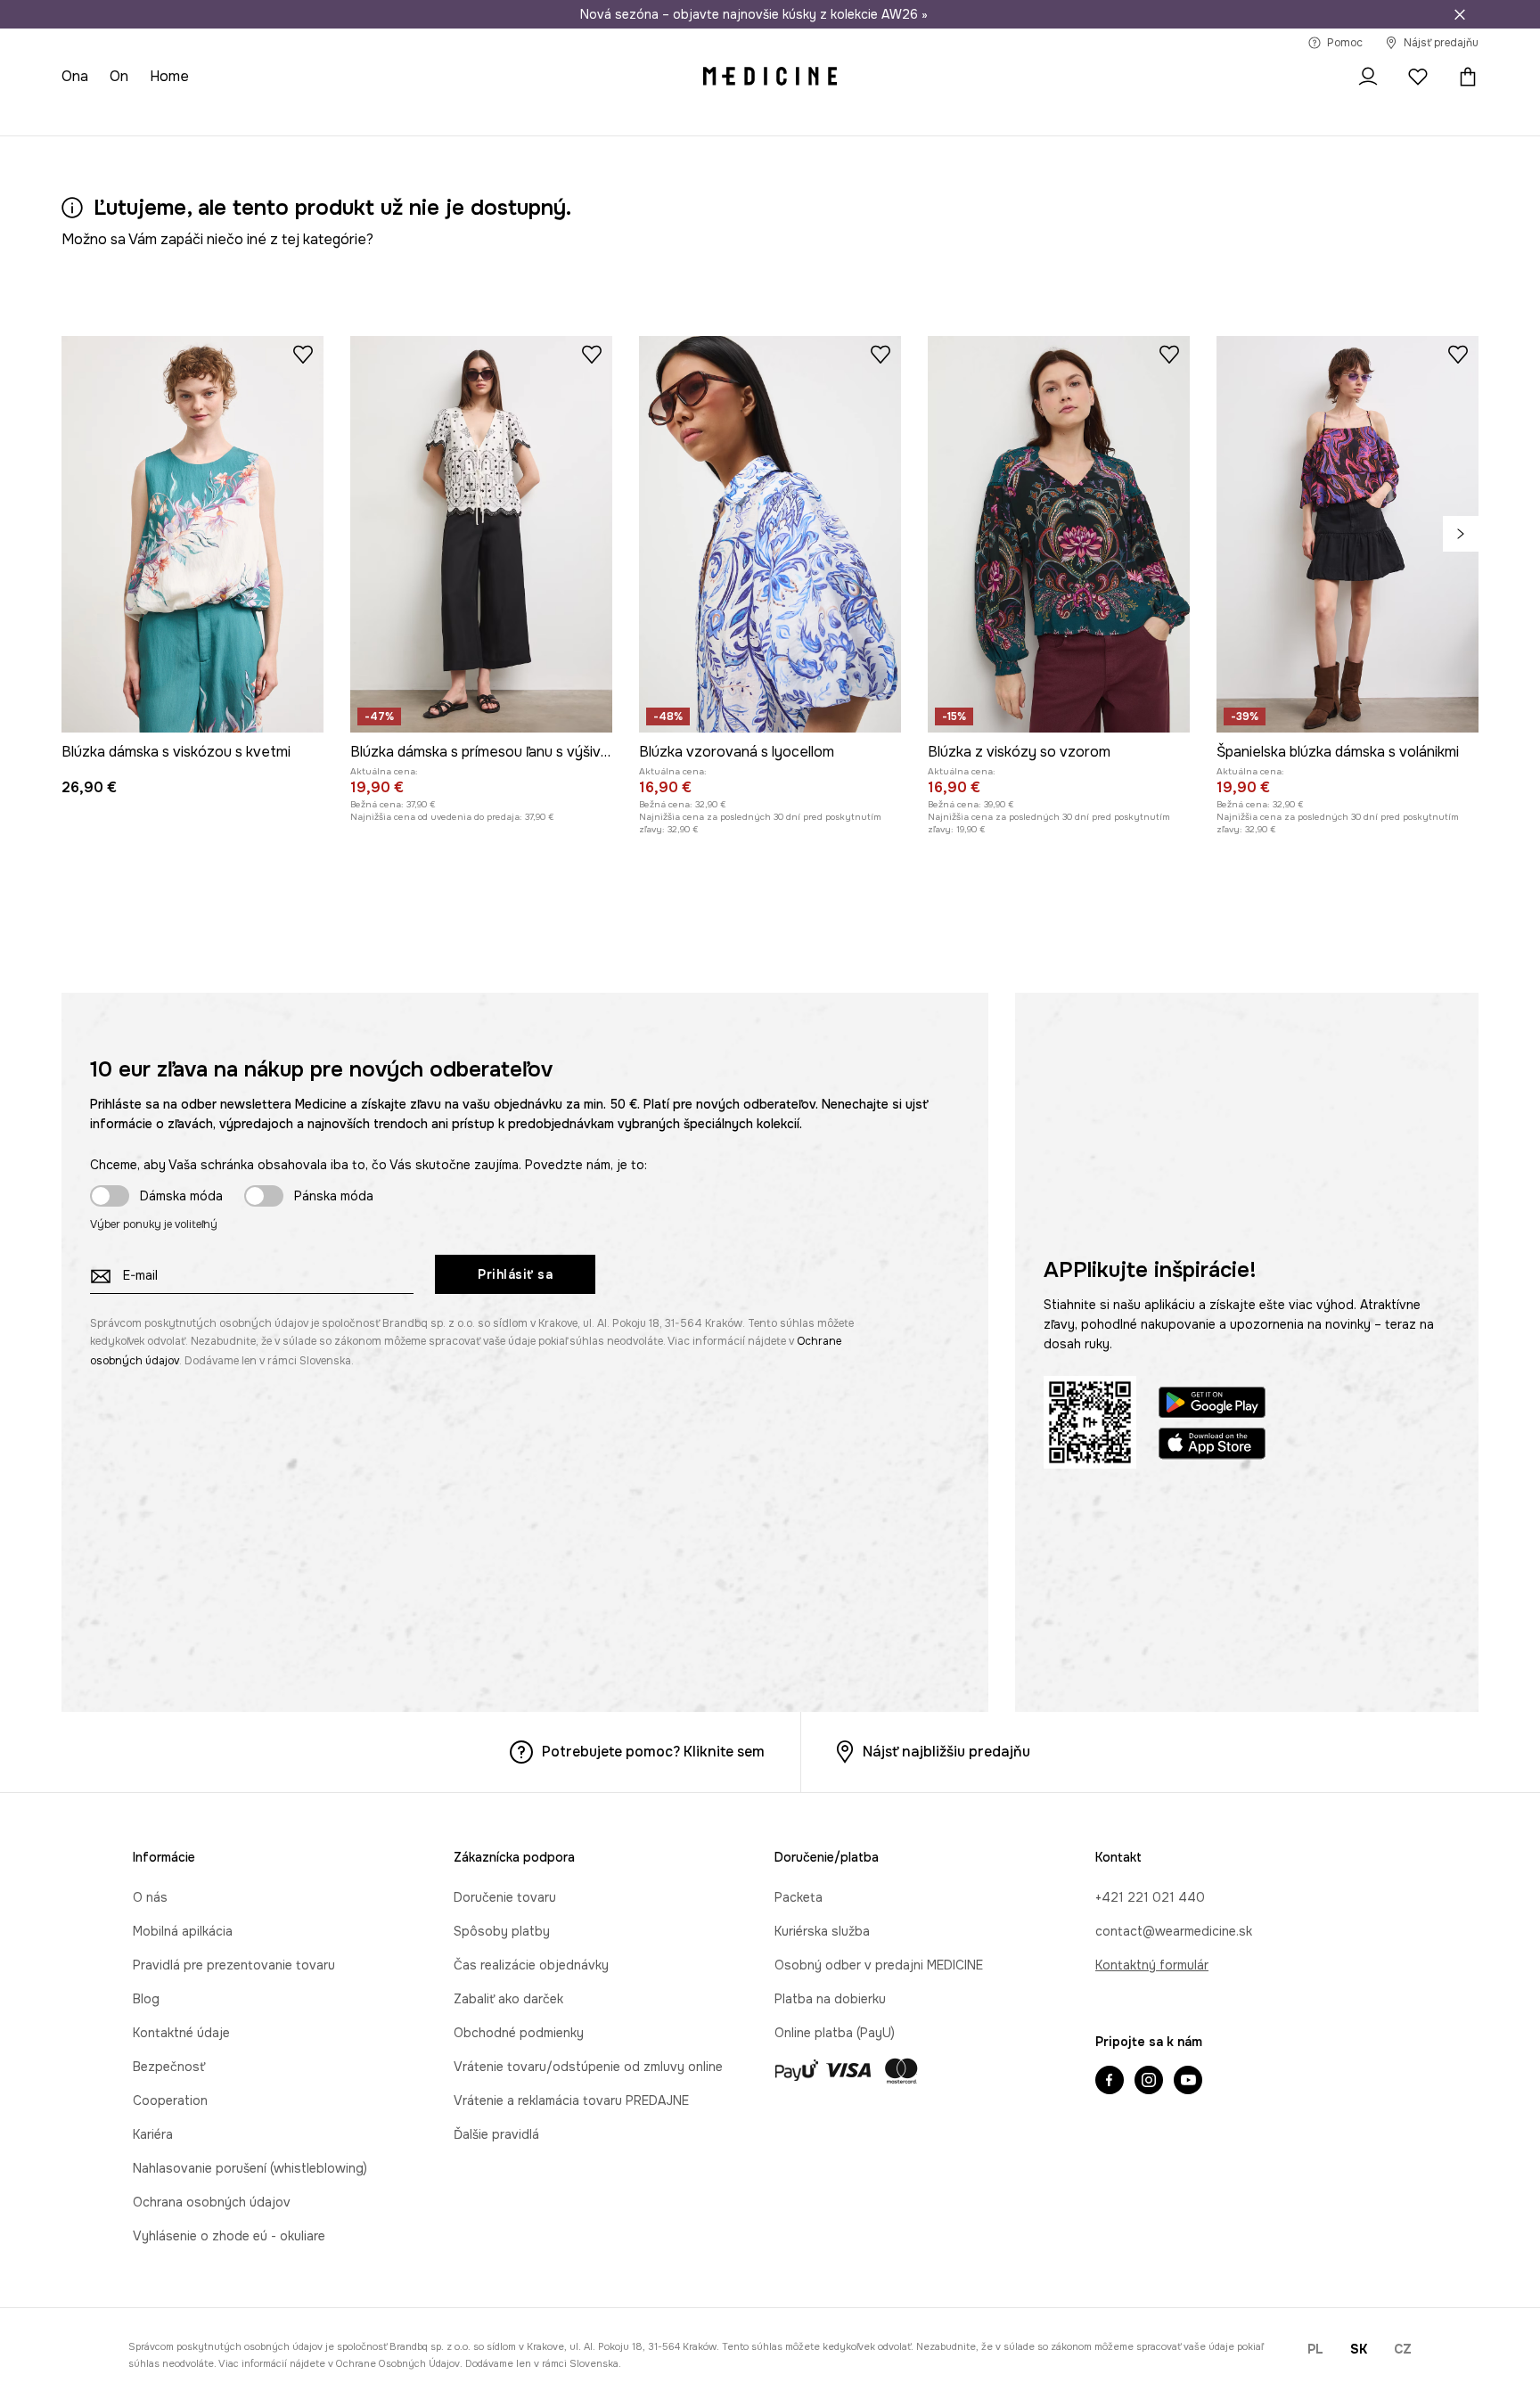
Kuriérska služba (822, 1931)
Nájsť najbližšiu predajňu (946, 1752)
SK (1359, 2349)
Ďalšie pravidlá (496, 2134)
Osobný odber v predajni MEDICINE (879, 1965)
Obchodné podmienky (519, 2033)
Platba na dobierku (830, 1999)
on (119, 76)
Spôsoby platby (502, 1931)
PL (1315, 2349)
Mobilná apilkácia (183, 1931)
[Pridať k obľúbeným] (303, 354)
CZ (1403, 2349)
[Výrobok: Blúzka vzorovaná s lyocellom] (770, 534)
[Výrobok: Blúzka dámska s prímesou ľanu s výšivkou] (481, 534)
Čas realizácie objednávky (531, 1965)
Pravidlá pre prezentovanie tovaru (234, 1965)
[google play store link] (1212, 1405)
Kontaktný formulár (1152, 1965)
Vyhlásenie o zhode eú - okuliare (229, 2236)
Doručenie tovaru (505, 1897)
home (169, 76)
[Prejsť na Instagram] (1149, 2082)
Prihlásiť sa (515, 1274)
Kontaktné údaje (181, 2033)
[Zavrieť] (1460, 14)
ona (75, 76)
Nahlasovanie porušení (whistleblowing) (250, 2168)
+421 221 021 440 (1150, 1897)
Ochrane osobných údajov (398, 2363)
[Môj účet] (1368, 77)
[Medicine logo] (770, 77)
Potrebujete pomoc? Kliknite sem (653, 1752)
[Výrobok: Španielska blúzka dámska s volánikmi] (1347, 534)
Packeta (799, 1897)
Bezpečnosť (169, 2067)
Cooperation (170, 2100)
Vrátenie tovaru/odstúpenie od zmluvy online (588, 2067)
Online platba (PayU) (835, 2033)
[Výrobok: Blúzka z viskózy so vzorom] (1059, 534)
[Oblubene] (1418, 77)
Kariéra (153, 2134)
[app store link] (1212, 1446)
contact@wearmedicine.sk (1174, 1931)
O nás (150, 1897)
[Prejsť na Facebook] (1110, 2082)
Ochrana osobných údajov (212, 2202)
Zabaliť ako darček (508, 1999)
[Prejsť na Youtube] (1188, 2082)
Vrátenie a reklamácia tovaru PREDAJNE (571, 2100)
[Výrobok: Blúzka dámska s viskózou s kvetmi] (192, 534)
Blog (146, 1999)
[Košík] (1463, 77)
